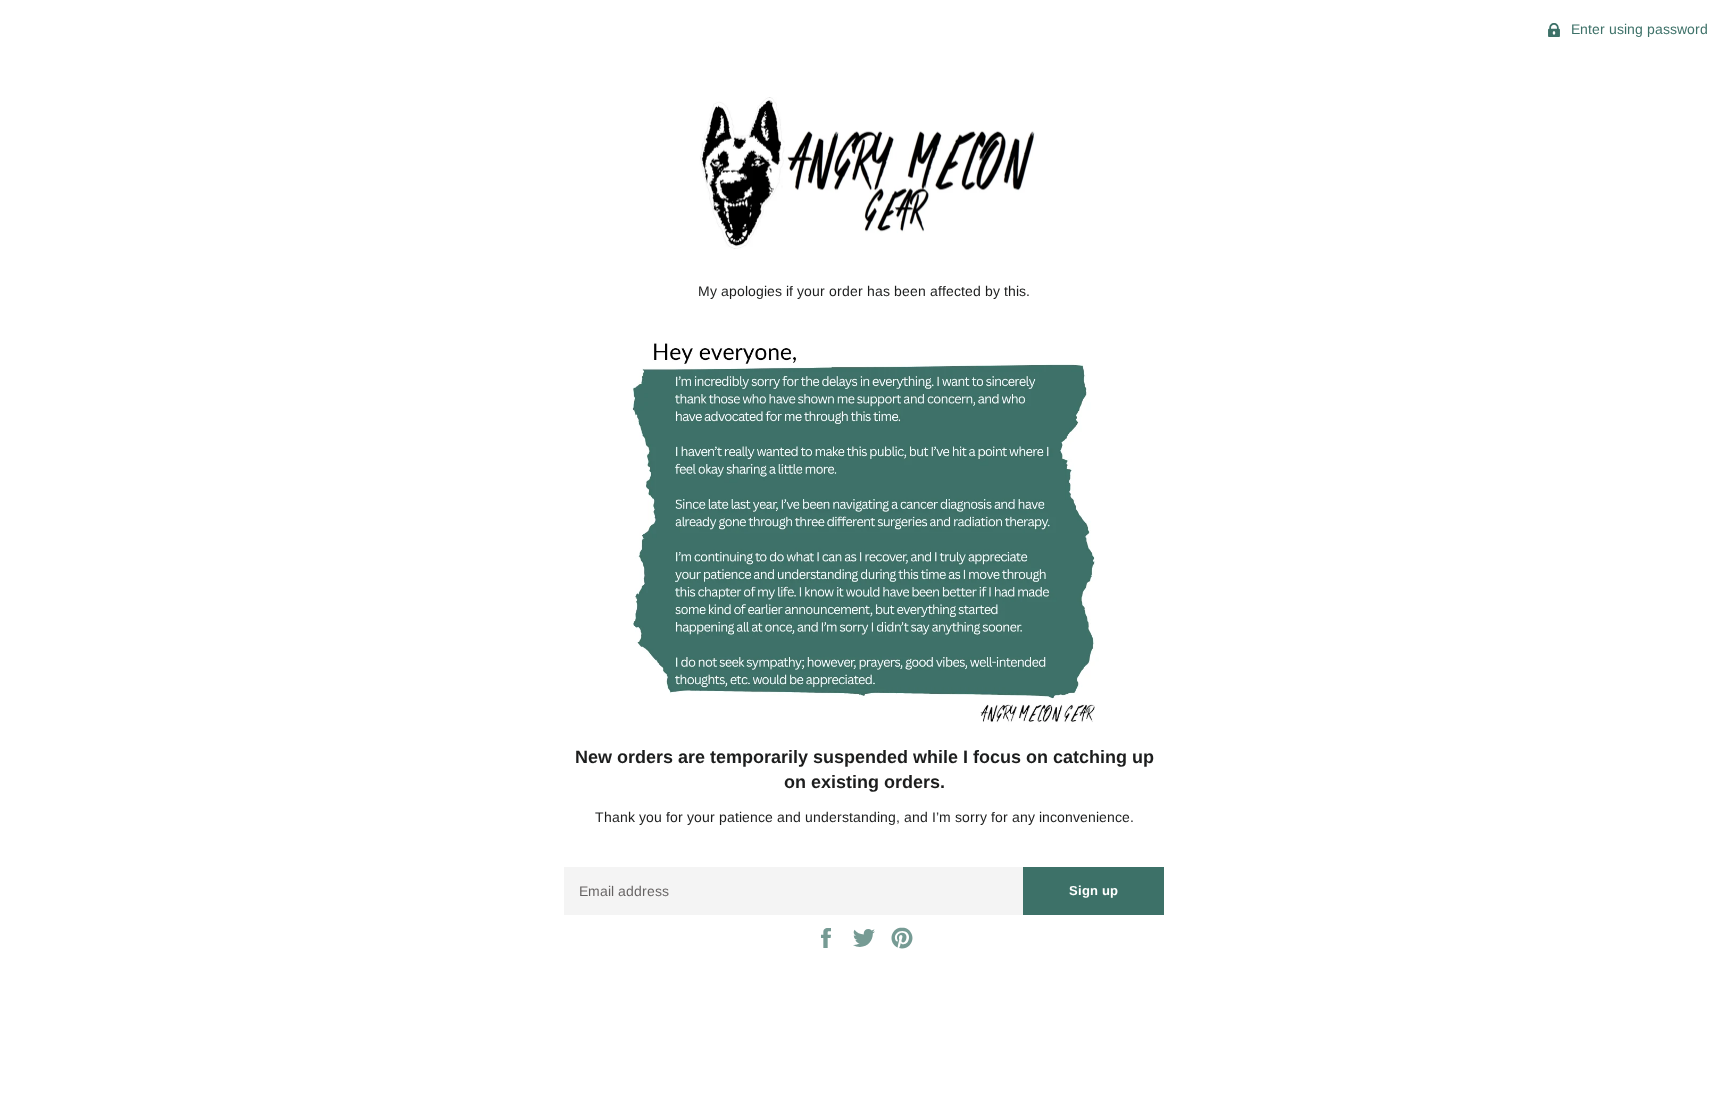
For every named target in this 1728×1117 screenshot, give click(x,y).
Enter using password (1637, 29)
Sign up (1093, 890)
